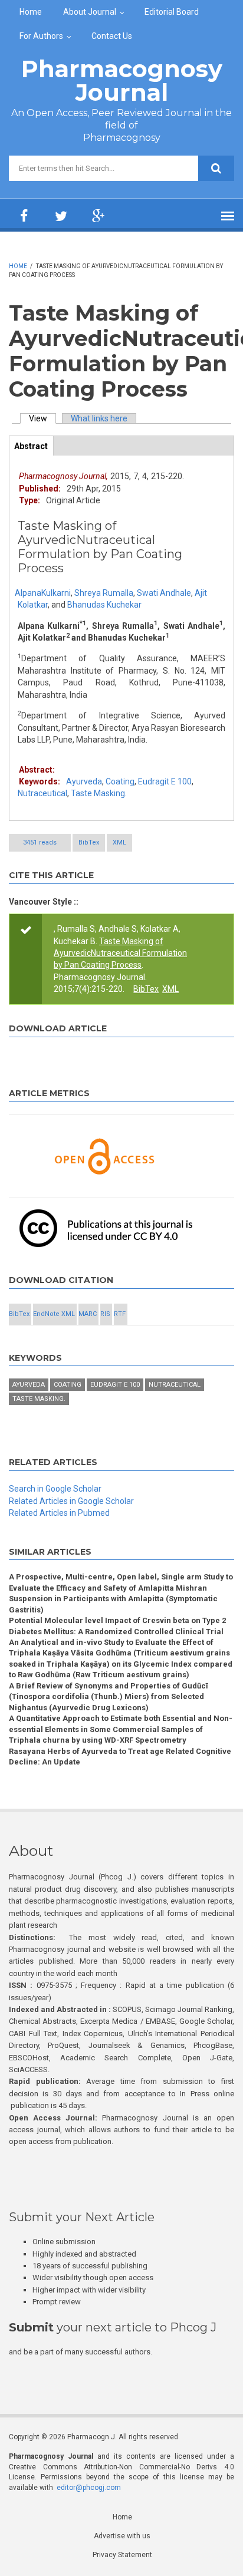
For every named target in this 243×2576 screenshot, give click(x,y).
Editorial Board (172, 12)
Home (31, 12)
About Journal (90, 12)
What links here (99, 418)
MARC (88, 1314)
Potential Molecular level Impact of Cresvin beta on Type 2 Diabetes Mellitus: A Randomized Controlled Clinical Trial (117, 1626)
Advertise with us (122, 2536)
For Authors (41, 36)
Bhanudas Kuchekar (104, 605)
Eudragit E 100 (165, 781)
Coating (120, 781)
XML (119, 842)
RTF (120, 1314)
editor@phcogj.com (89, 2488)
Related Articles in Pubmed (59, 1513)
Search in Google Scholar (55, 1489)
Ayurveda (84, 781)
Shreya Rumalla (104, 593)
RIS (105, 1314)
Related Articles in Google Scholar (71, 1501)
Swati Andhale (164, 593)
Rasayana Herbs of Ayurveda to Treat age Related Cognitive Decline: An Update (120, 1757)
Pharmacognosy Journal (122, 80)
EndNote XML (54, 1314)
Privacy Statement (122, 2555)
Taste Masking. (99, 793)
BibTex (89, 842)
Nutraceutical (42, 793)
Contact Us (112, 36)
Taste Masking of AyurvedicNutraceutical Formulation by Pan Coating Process (120, 953)
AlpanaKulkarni (43, 593)
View (42, 418)
